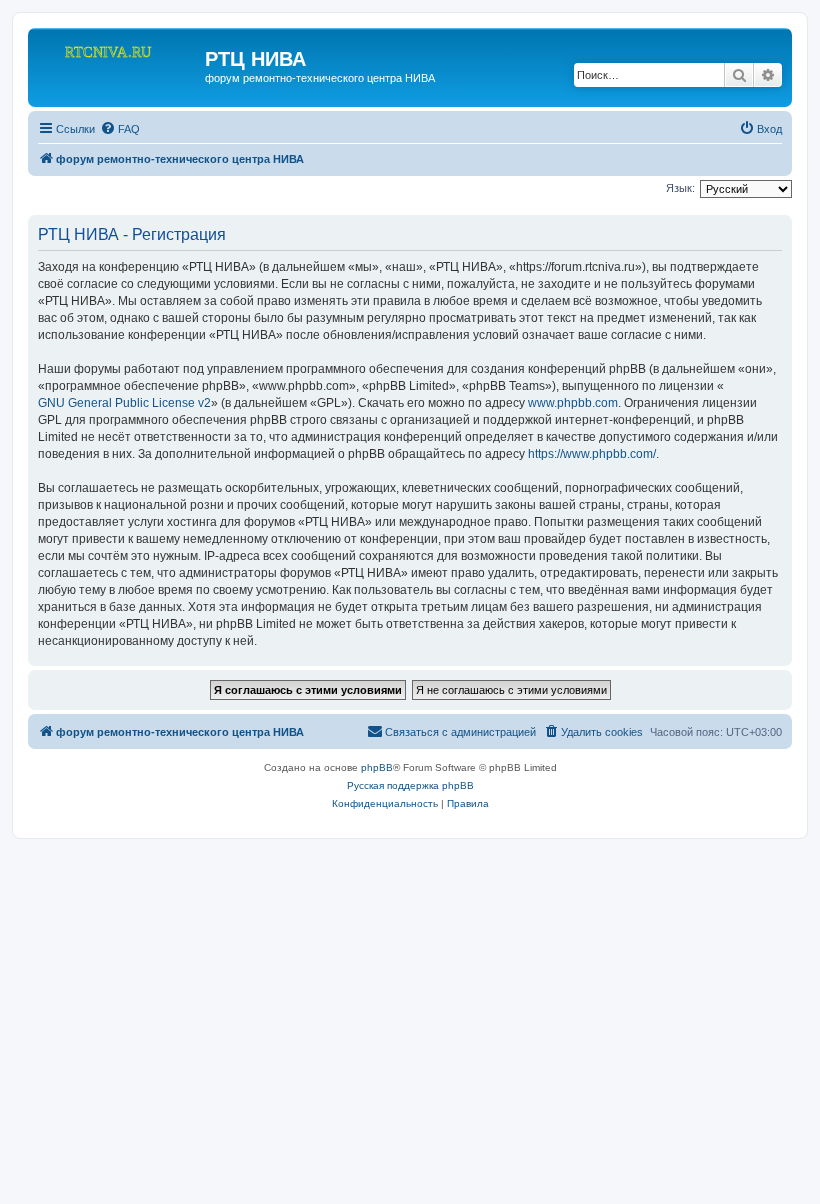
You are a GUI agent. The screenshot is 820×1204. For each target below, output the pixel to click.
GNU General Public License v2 (124, 403)
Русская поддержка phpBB (410, 785)
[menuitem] (120, 129)
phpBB (377, 767)
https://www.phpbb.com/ (592, 454)
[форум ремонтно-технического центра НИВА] (119, 65)
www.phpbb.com (573, 403)
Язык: (680, 188)
